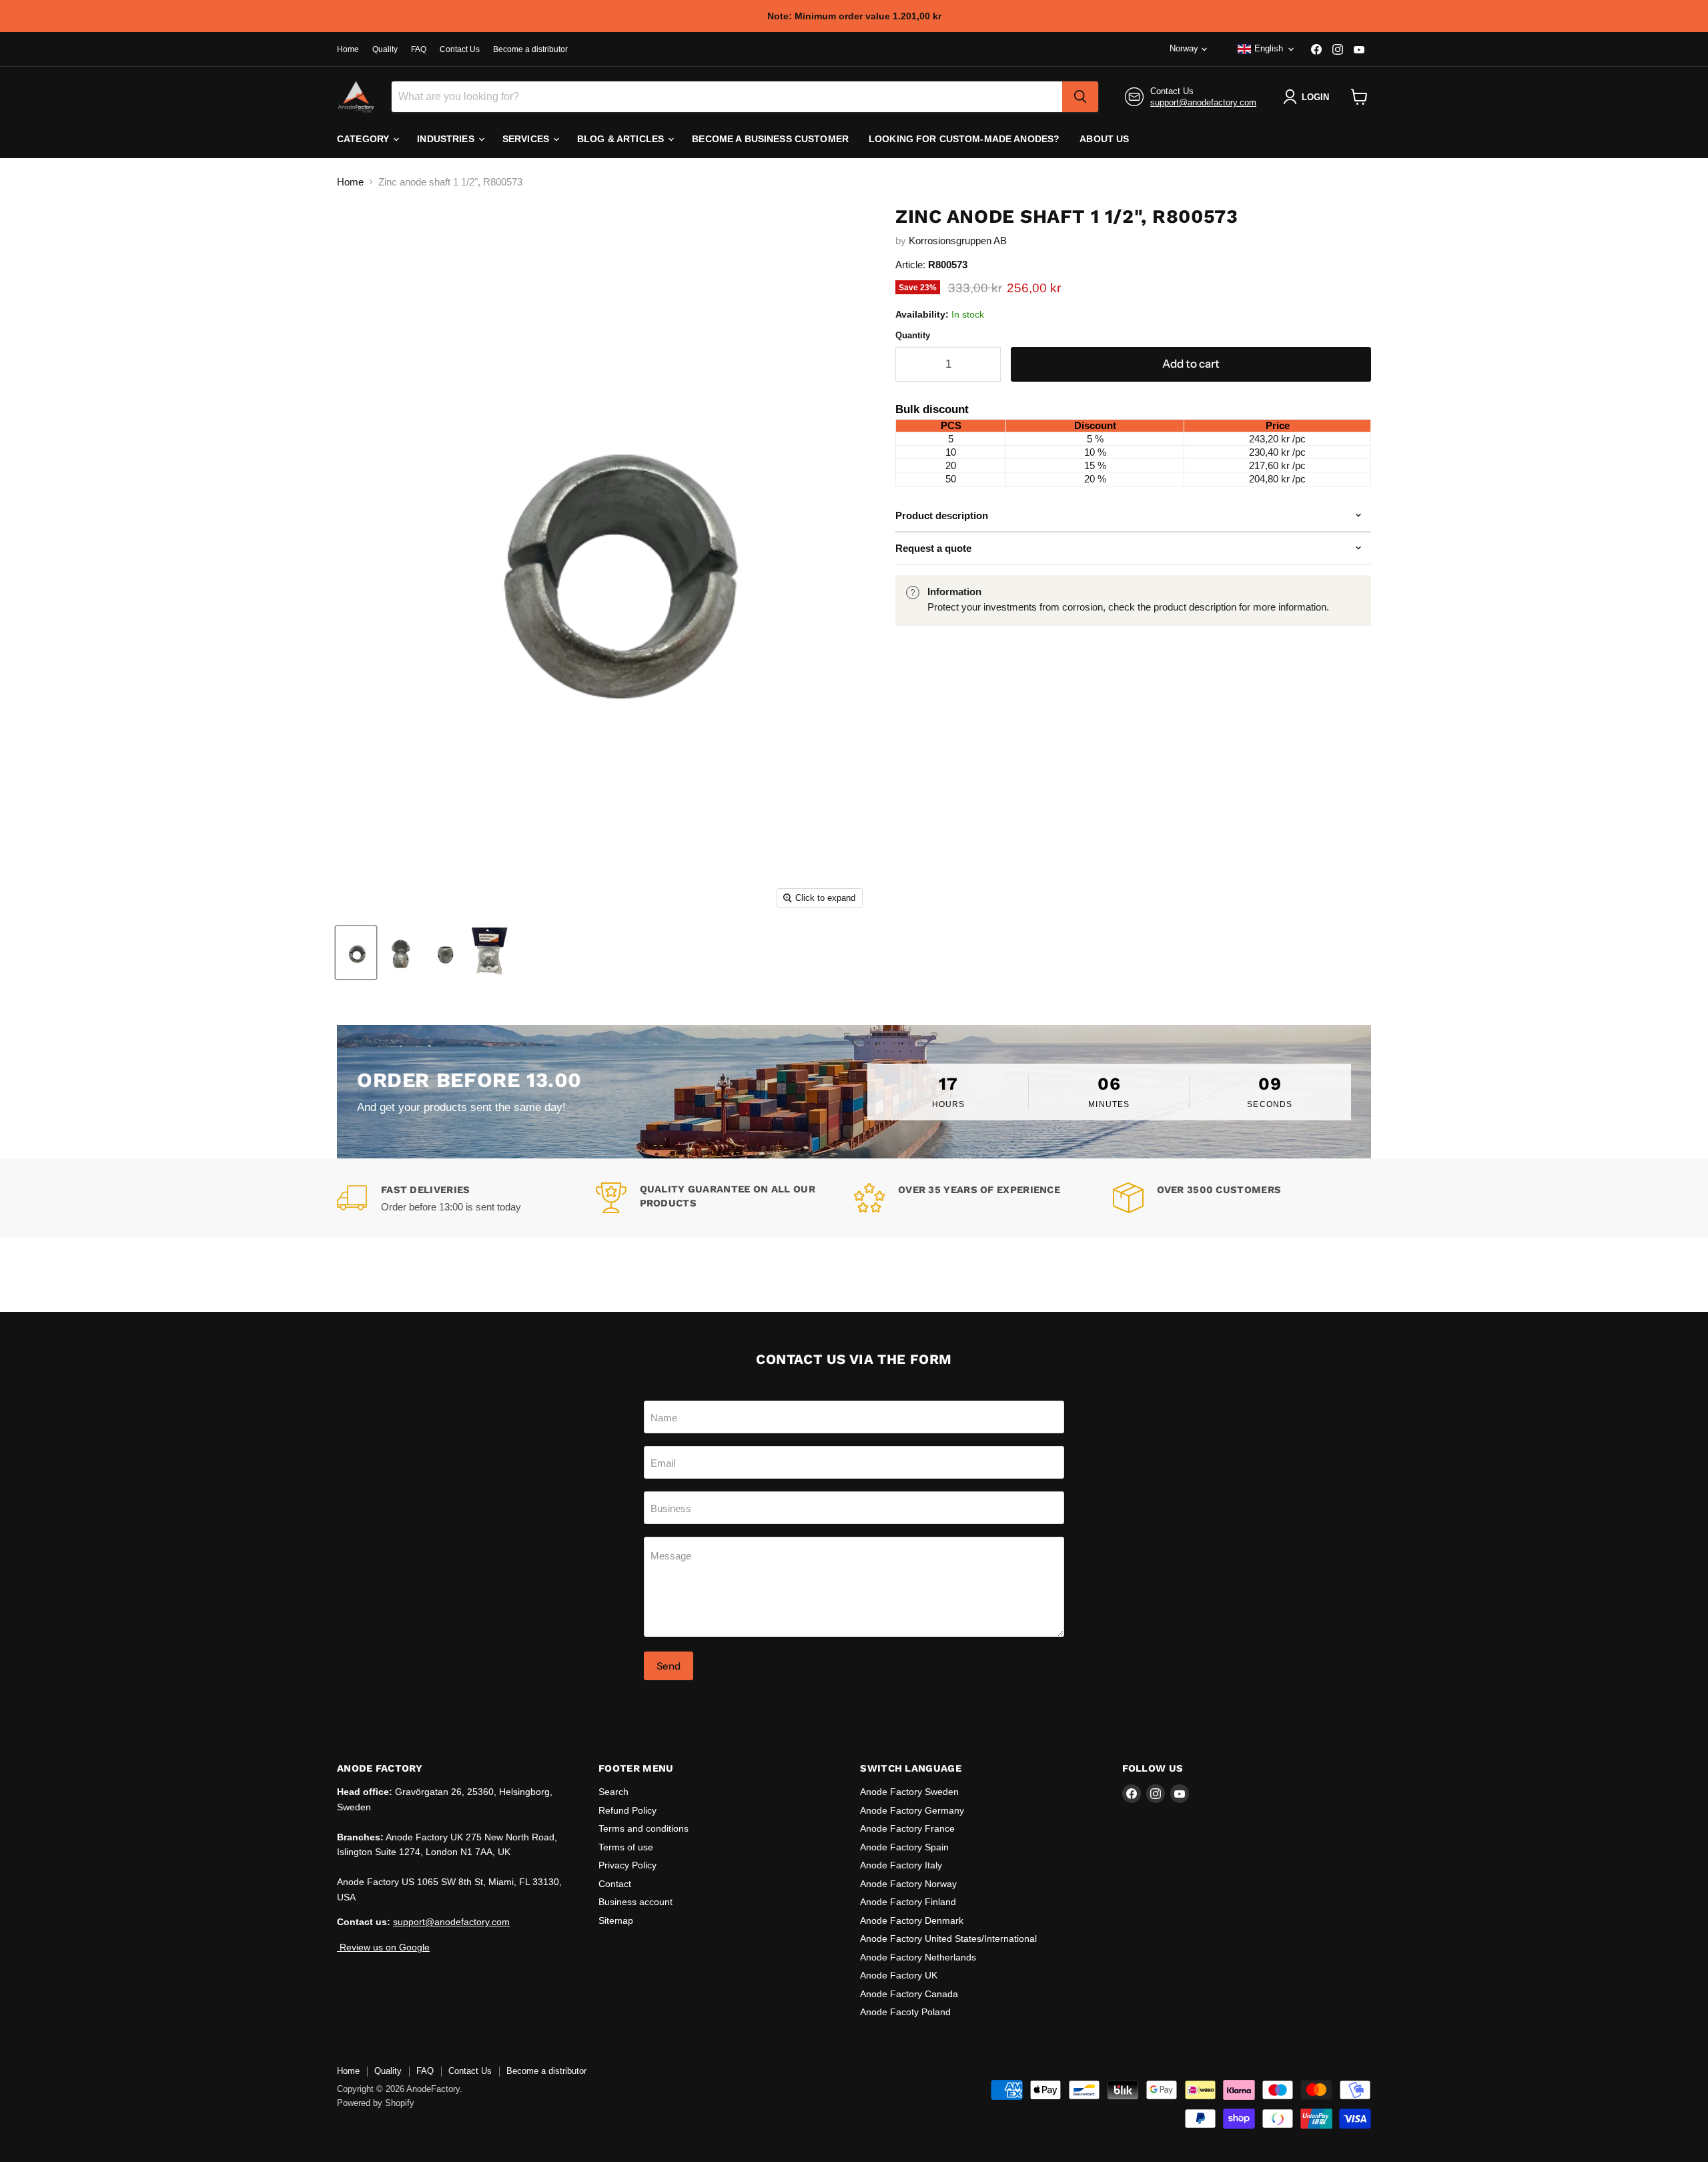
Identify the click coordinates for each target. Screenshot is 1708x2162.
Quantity (913, 335)
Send (669, 1666)
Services (527, 139)
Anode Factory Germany (912, 1810)
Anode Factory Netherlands (918, 1957)
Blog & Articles (622, 139)
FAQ (419, 49)
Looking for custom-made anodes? (964, 139)
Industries (447, 139)
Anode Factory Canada (909, 1994)
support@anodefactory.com (1203, 102)
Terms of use (626, 1847)
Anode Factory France (907, 1828)
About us (1104, 139)
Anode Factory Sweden (909, 1792)
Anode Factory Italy (901, 1865)
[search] (1080, 97)
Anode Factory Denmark (912, 1920)
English (1269, 48)
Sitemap (616, 1920)
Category (364, 139)
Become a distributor (530, 49)
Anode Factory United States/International (948, 1938)
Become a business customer (770, 139)
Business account (635, 1902)
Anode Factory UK (899, 1975)
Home (348, 49)
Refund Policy (627, 1810)
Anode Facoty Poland (905, 2012)
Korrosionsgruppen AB (958, 241)
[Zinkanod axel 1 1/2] (356, 953)
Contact (615, 1884)
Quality (385, 49)
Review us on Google (383, 1947)
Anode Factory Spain (904, 1847)
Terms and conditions (644, 1828)
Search (613, 1792)
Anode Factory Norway (908, 1884)
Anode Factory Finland (908, 1902)
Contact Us (460, 49)
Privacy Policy (627, 1865)
